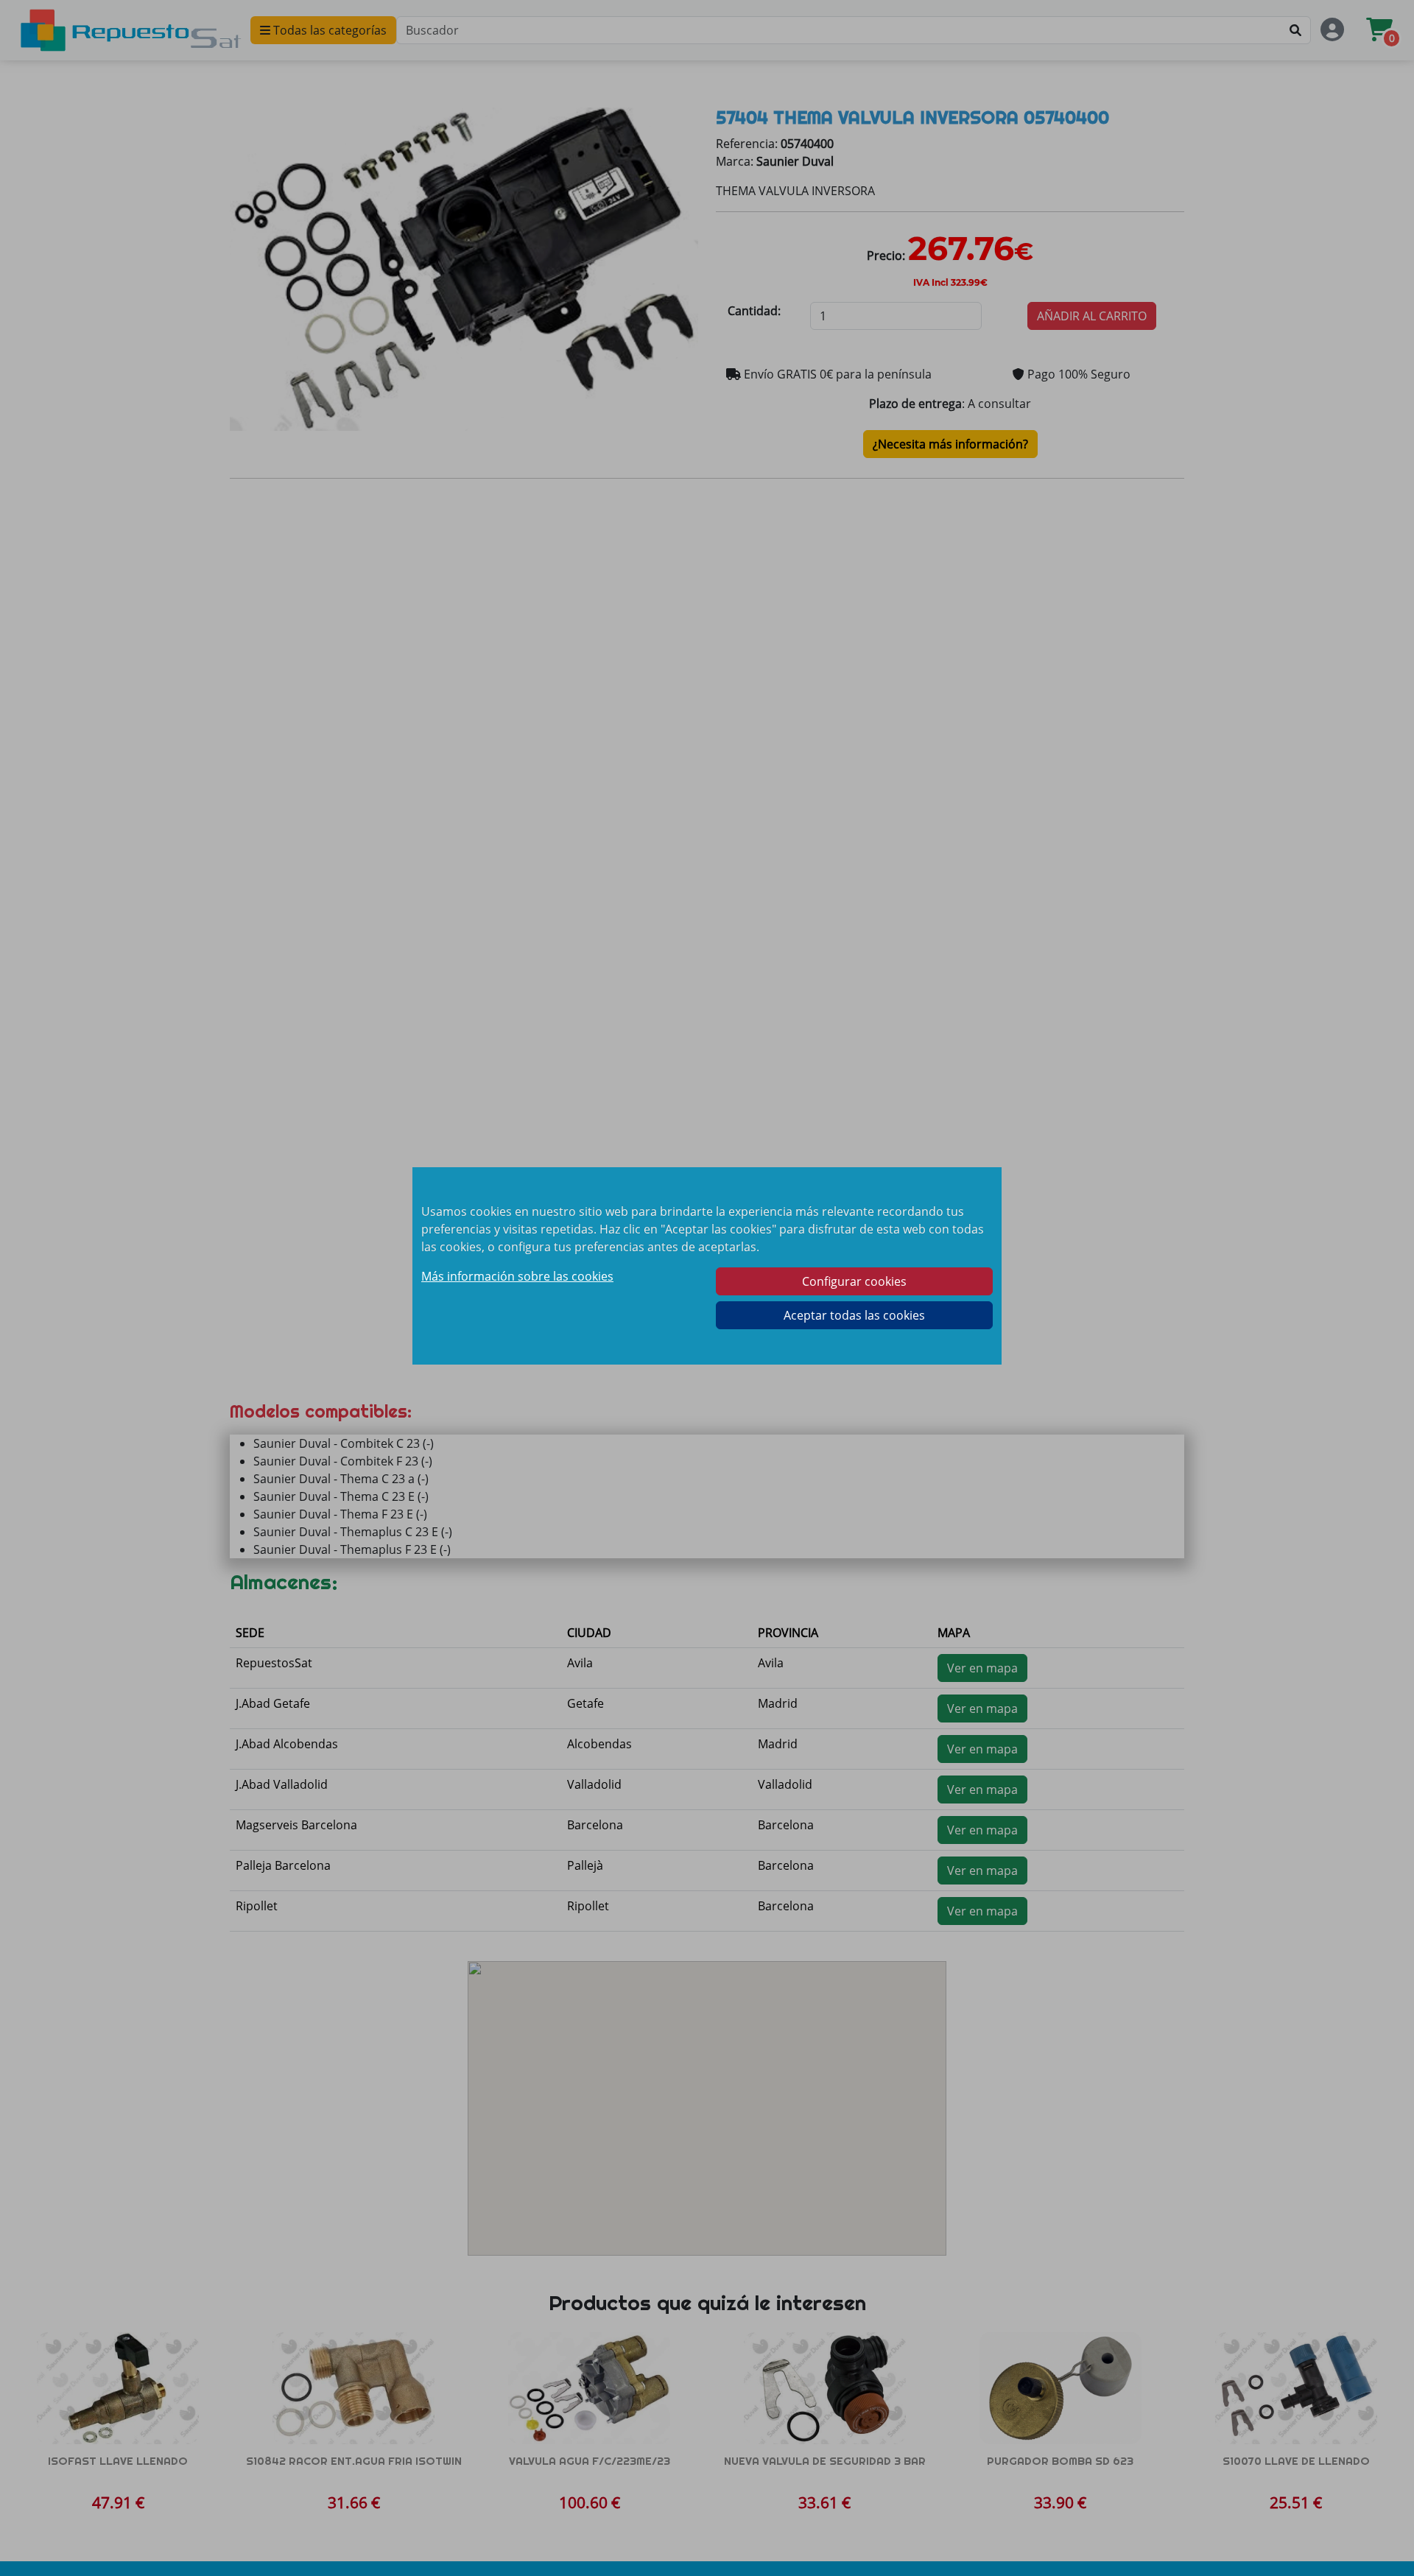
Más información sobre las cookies (517, 1276)
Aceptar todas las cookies (854, 1315)
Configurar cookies (854, 1281)
